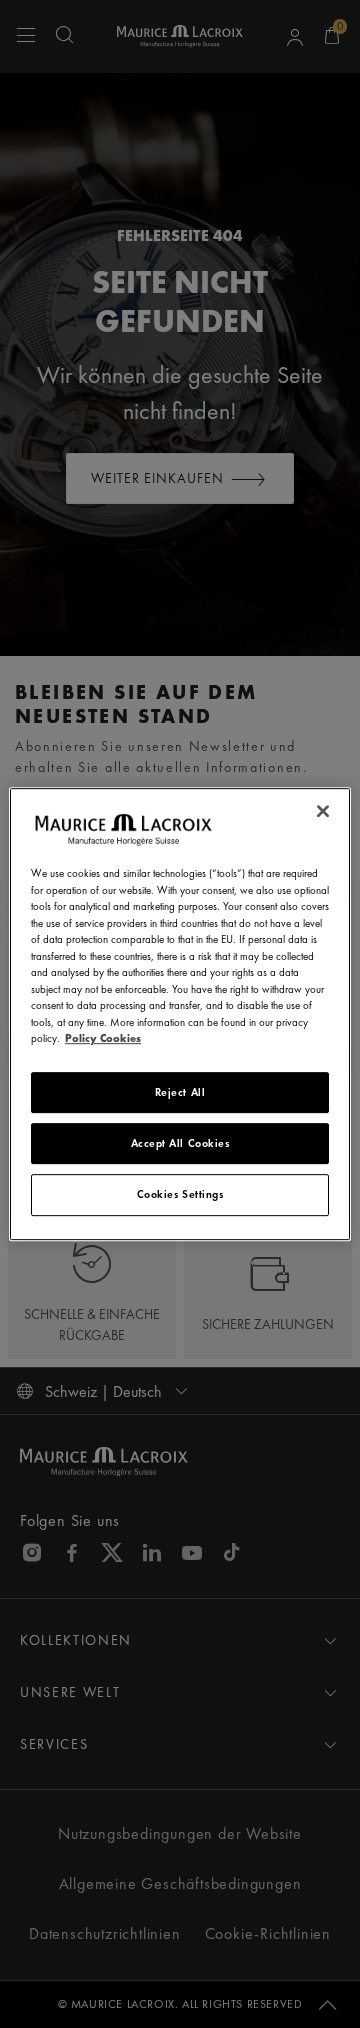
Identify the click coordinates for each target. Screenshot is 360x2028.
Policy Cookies (103, 1038)
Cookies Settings (180, 1194)
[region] (180, 1014)
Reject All (180, 1092)
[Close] (323, 811)
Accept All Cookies (180, 1143)
